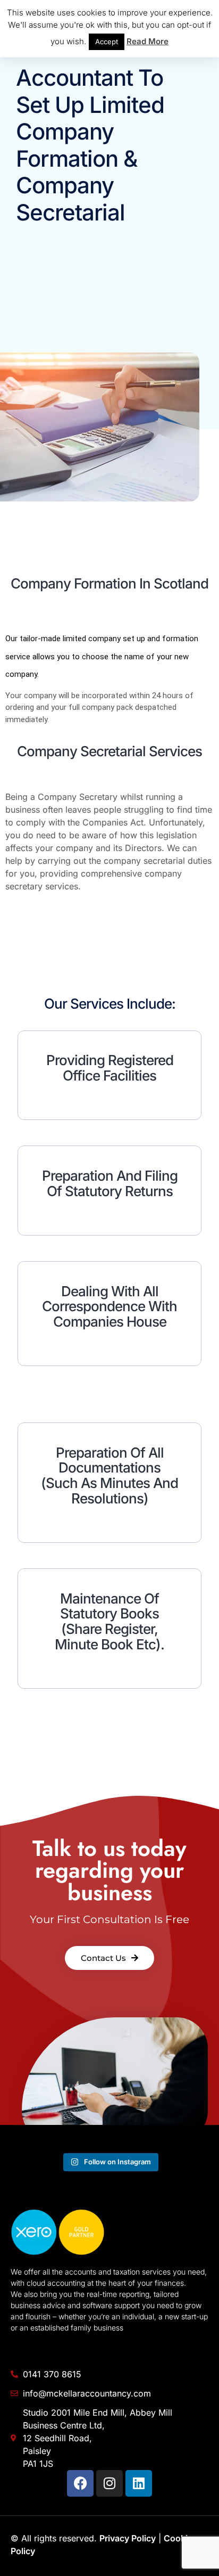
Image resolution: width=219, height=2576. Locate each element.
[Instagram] (109, 2483)
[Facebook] (80, 2483)
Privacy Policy (128, 2538)
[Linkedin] (139, 2483)
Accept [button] (107, 42)
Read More (148, 41)
